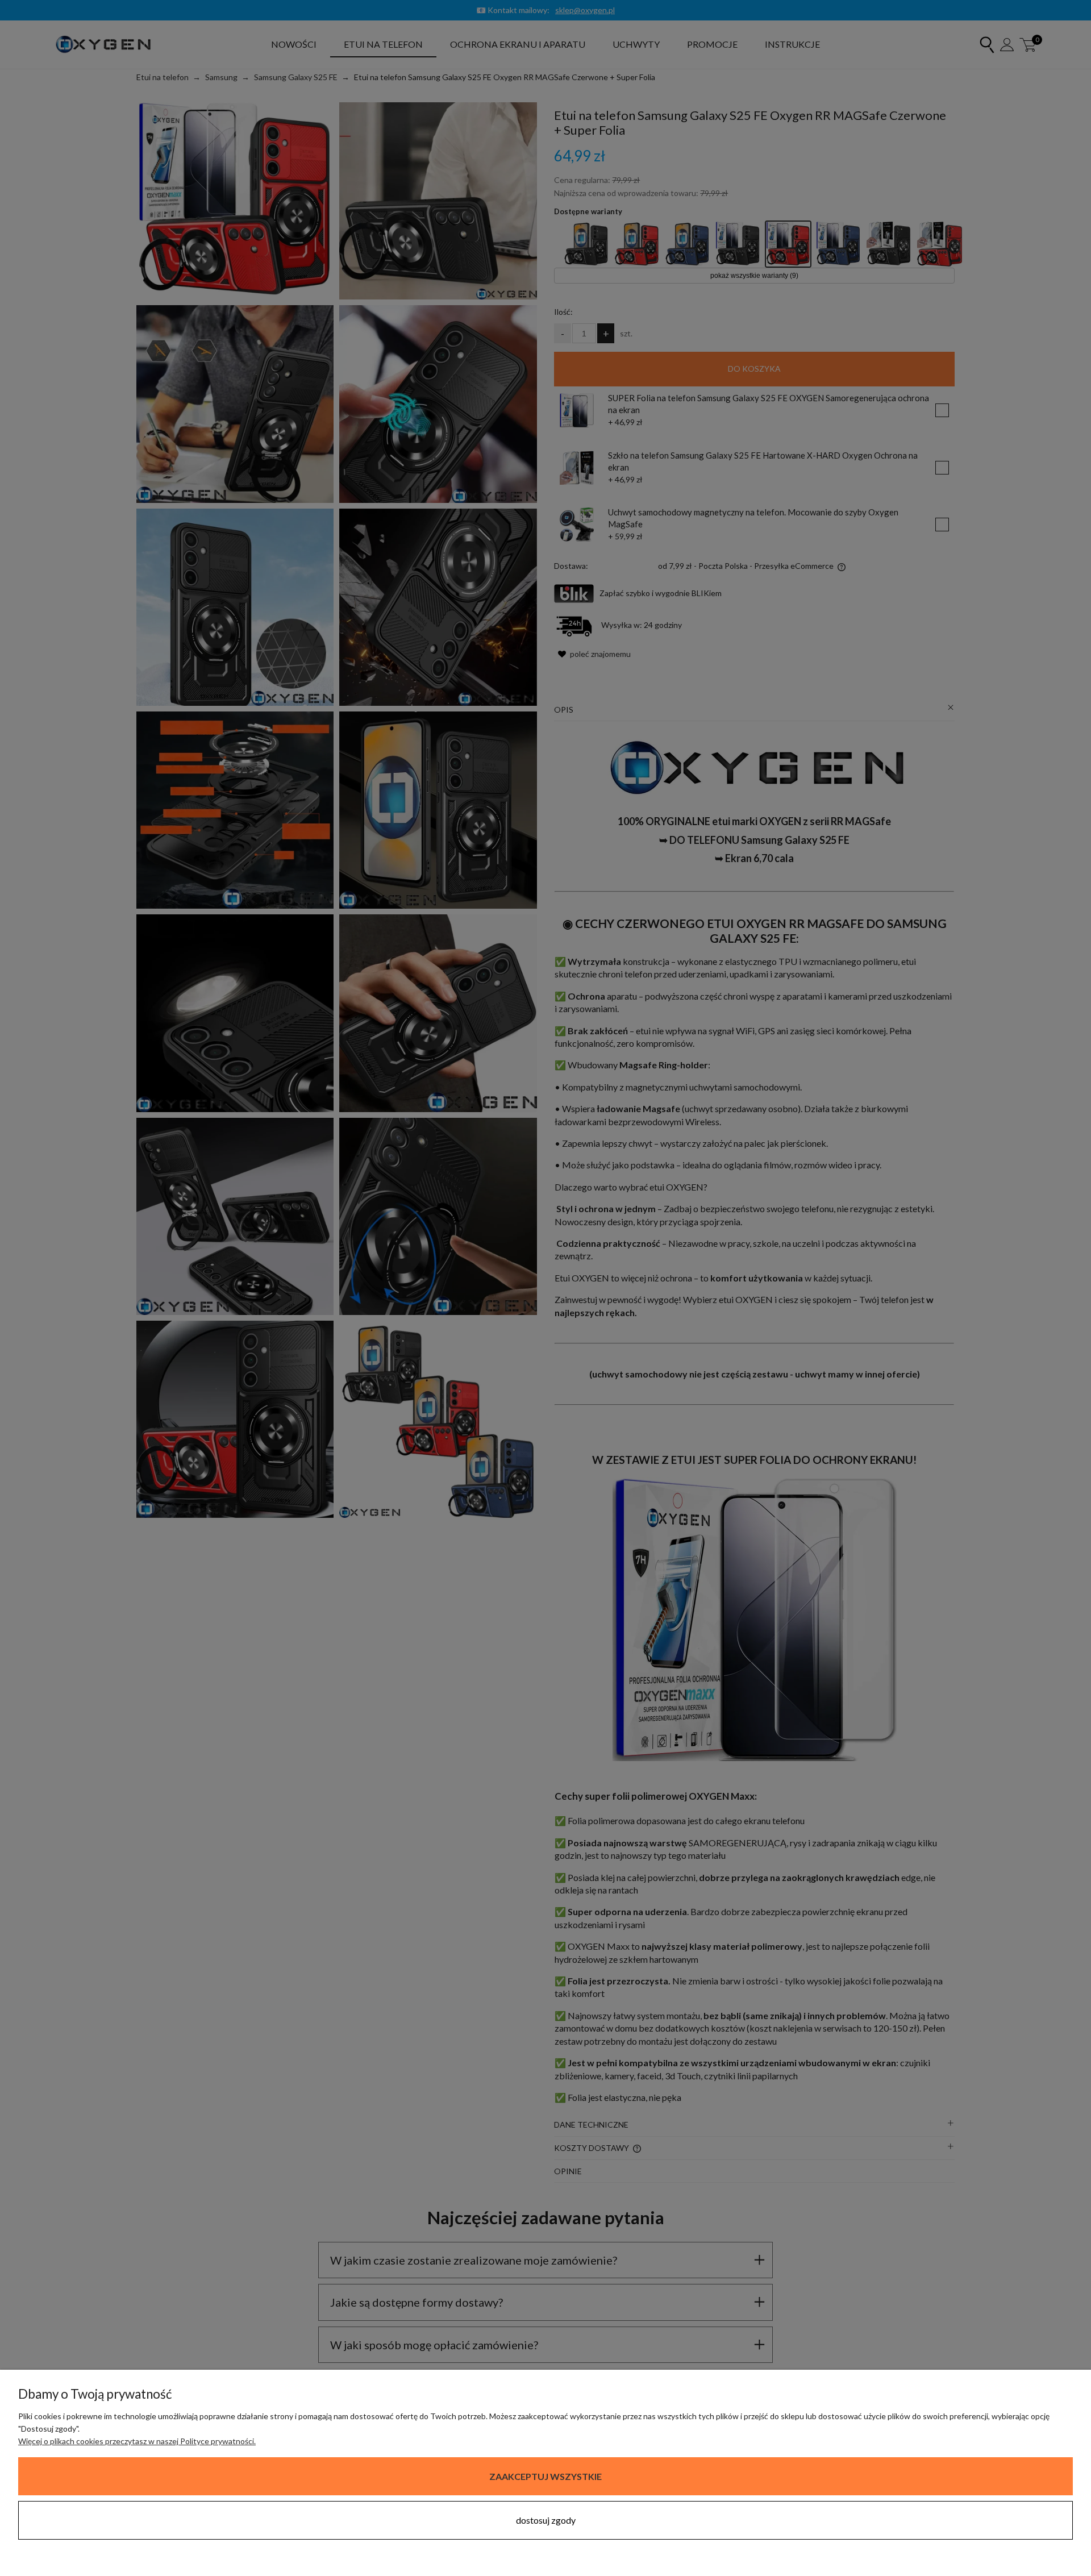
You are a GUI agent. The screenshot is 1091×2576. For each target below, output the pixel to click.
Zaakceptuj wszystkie (545, 2476)
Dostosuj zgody (546, 2520)
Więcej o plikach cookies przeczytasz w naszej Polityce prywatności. (137, 2441)
